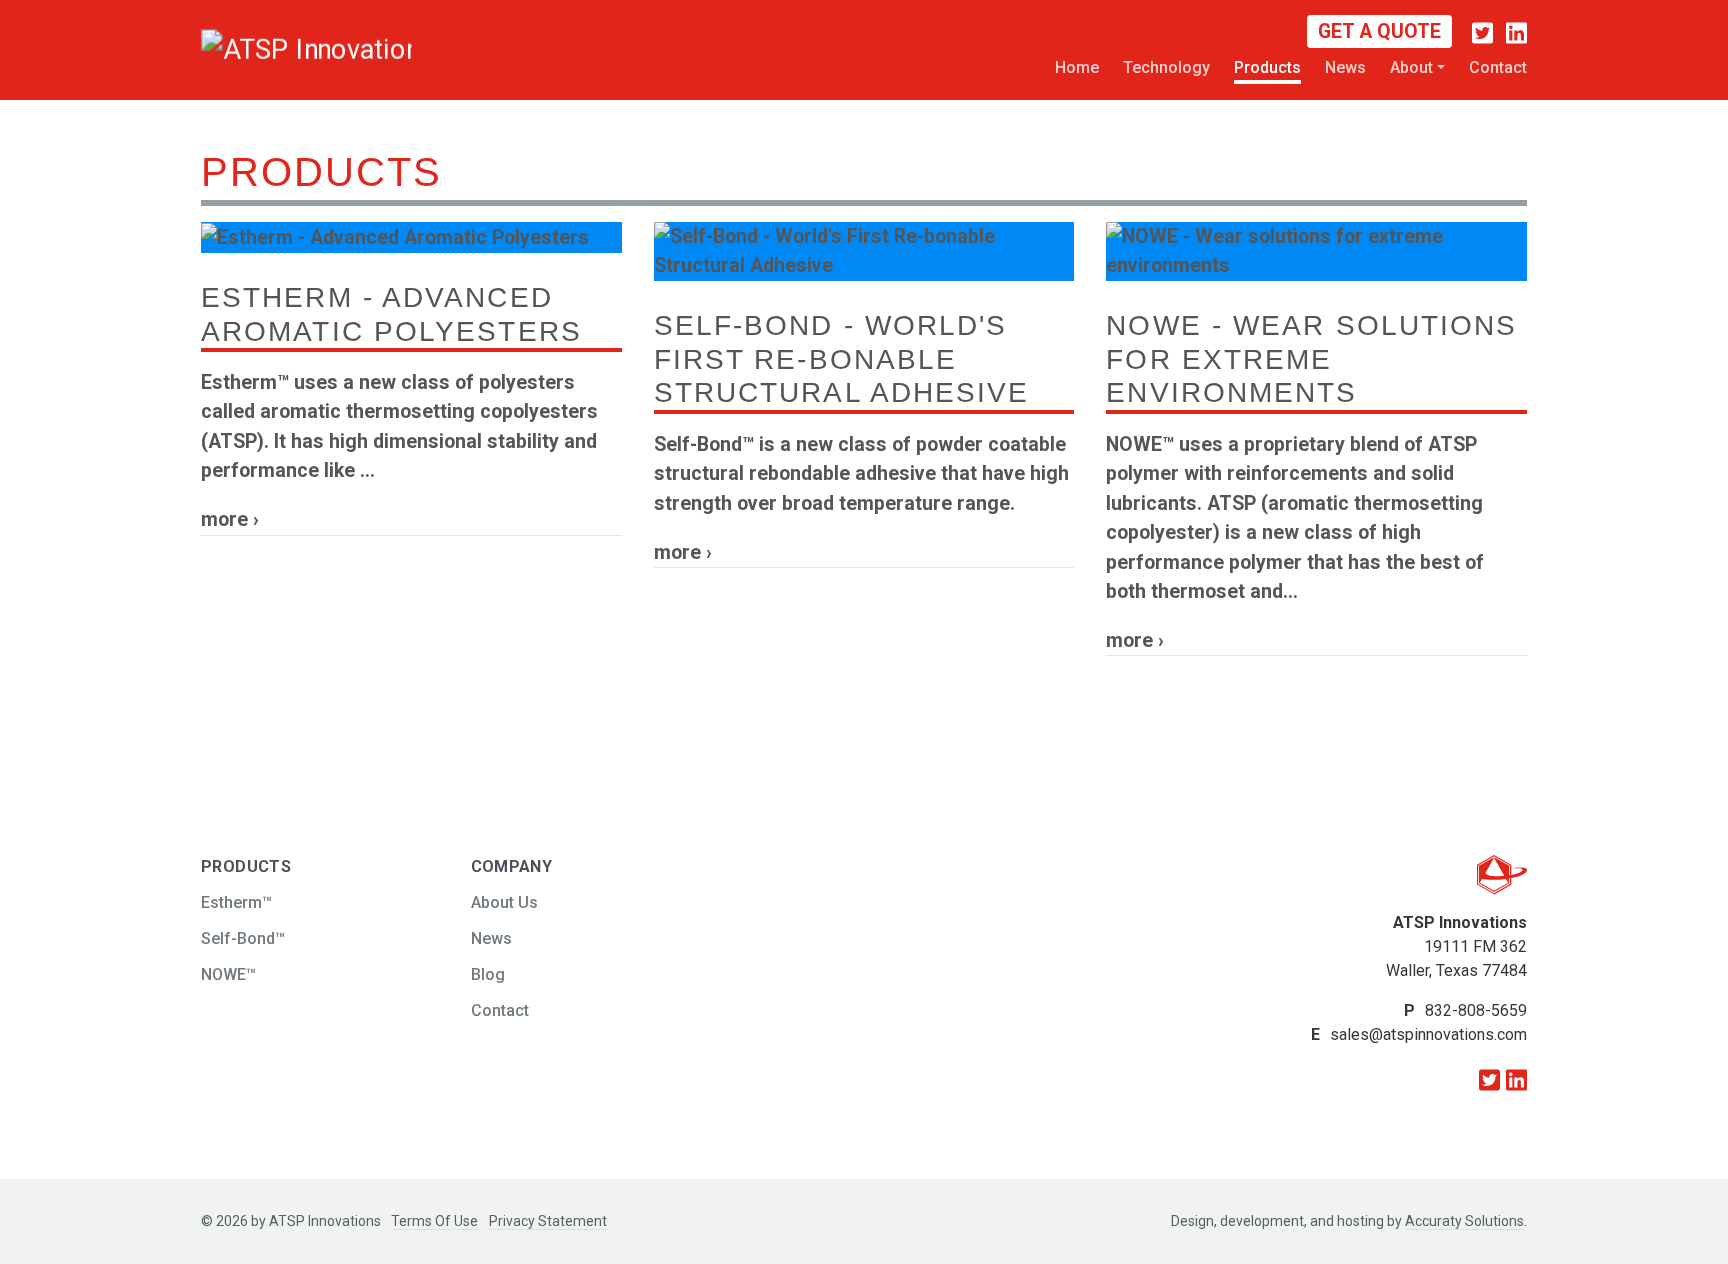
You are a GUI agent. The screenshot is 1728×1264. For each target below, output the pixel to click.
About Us (504, 902)
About (1411, 67)
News (1345, 67)
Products (1267, 67)
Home (1077, 67)
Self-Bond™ (243, 938)
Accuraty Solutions (1464, 1221)
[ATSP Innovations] (255, 48)
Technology (1166, 67)
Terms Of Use (434, 1221)
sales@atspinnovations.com (1428, 1034)
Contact (1498, 67)
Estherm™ (236, 902)
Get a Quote (1379, 31)
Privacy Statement (548, 1221)
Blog (488, 974)
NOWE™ (228, 974)
